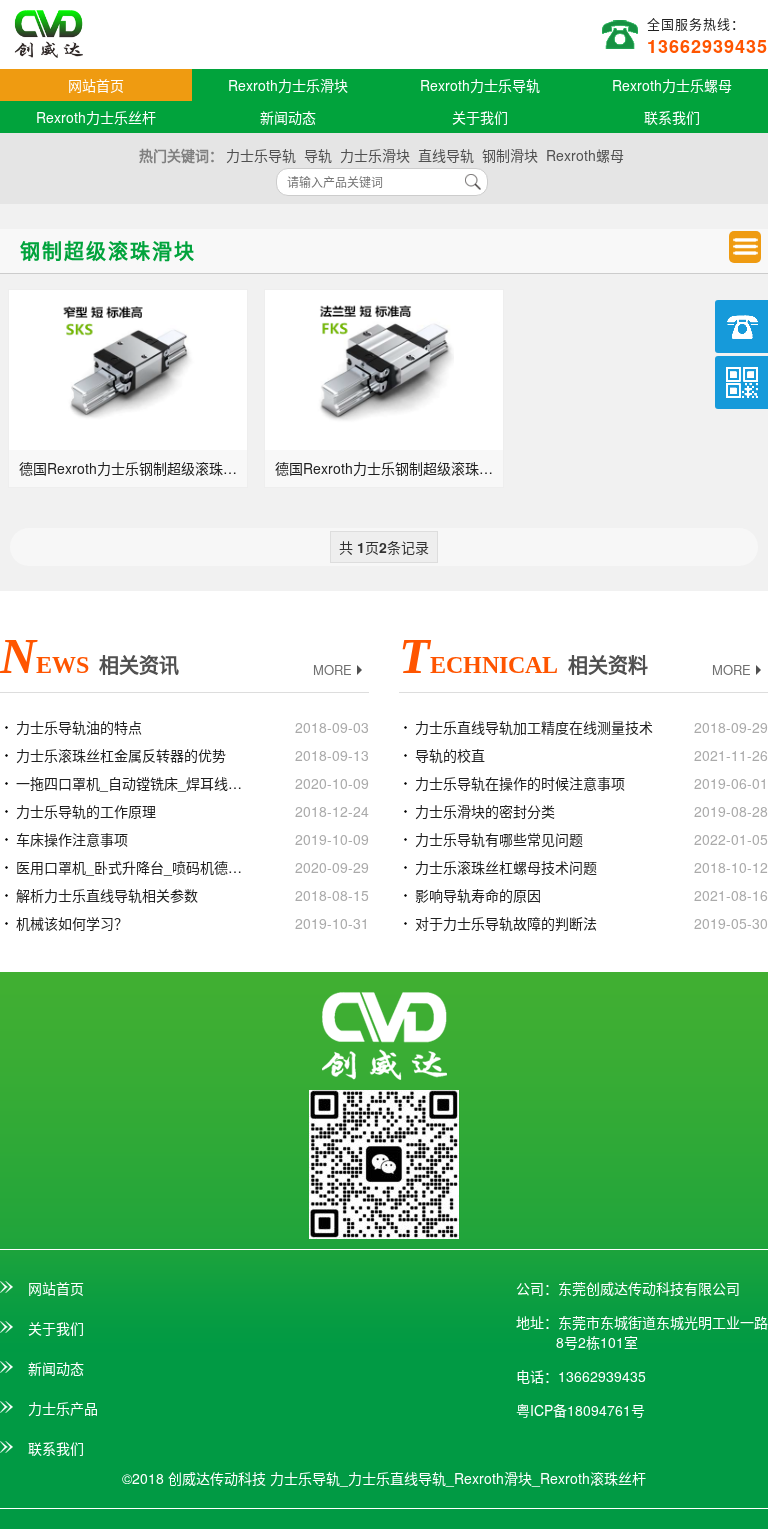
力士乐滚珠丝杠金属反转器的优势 (121, 755)
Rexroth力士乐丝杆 (96, 117)
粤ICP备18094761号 (580, 1410)
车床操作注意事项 (72, 839)
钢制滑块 (510, 155)
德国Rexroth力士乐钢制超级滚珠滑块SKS (134, 468)
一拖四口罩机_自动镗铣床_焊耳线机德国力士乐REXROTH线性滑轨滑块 (136, 783)
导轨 (318, 155)
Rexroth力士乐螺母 (672, 85)
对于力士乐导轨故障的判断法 (506, 923)
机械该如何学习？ (72, 923)
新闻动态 (288, 117)
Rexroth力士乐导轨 (480, 85)
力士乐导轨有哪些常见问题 (499, 839)
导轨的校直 (450, 755)
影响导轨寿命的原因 (478, 895)
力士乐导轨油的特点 (79, 727)
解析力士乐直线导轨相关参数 (107, 895)
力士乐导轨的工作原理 (86, 811)
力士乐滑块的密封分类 (485, 811)
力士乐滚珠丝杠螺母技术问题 (506, 867)
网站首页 (96, 85)
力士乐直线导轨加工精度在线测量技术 (534, 727)
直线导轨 (446, 155)
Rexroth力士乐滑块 (288, 85)
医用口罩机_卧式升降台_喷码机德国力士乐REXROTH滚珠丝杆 (136, 867)
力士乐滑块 (375, 155)
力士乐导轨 (261, 155)
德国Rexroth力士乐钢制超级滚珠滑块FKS (390, 468)
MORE (332, 670)
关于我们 (480, 117)
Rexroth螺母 (585, 155)
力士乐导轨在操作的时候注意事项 (520, 783)
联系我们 (672, 117)
